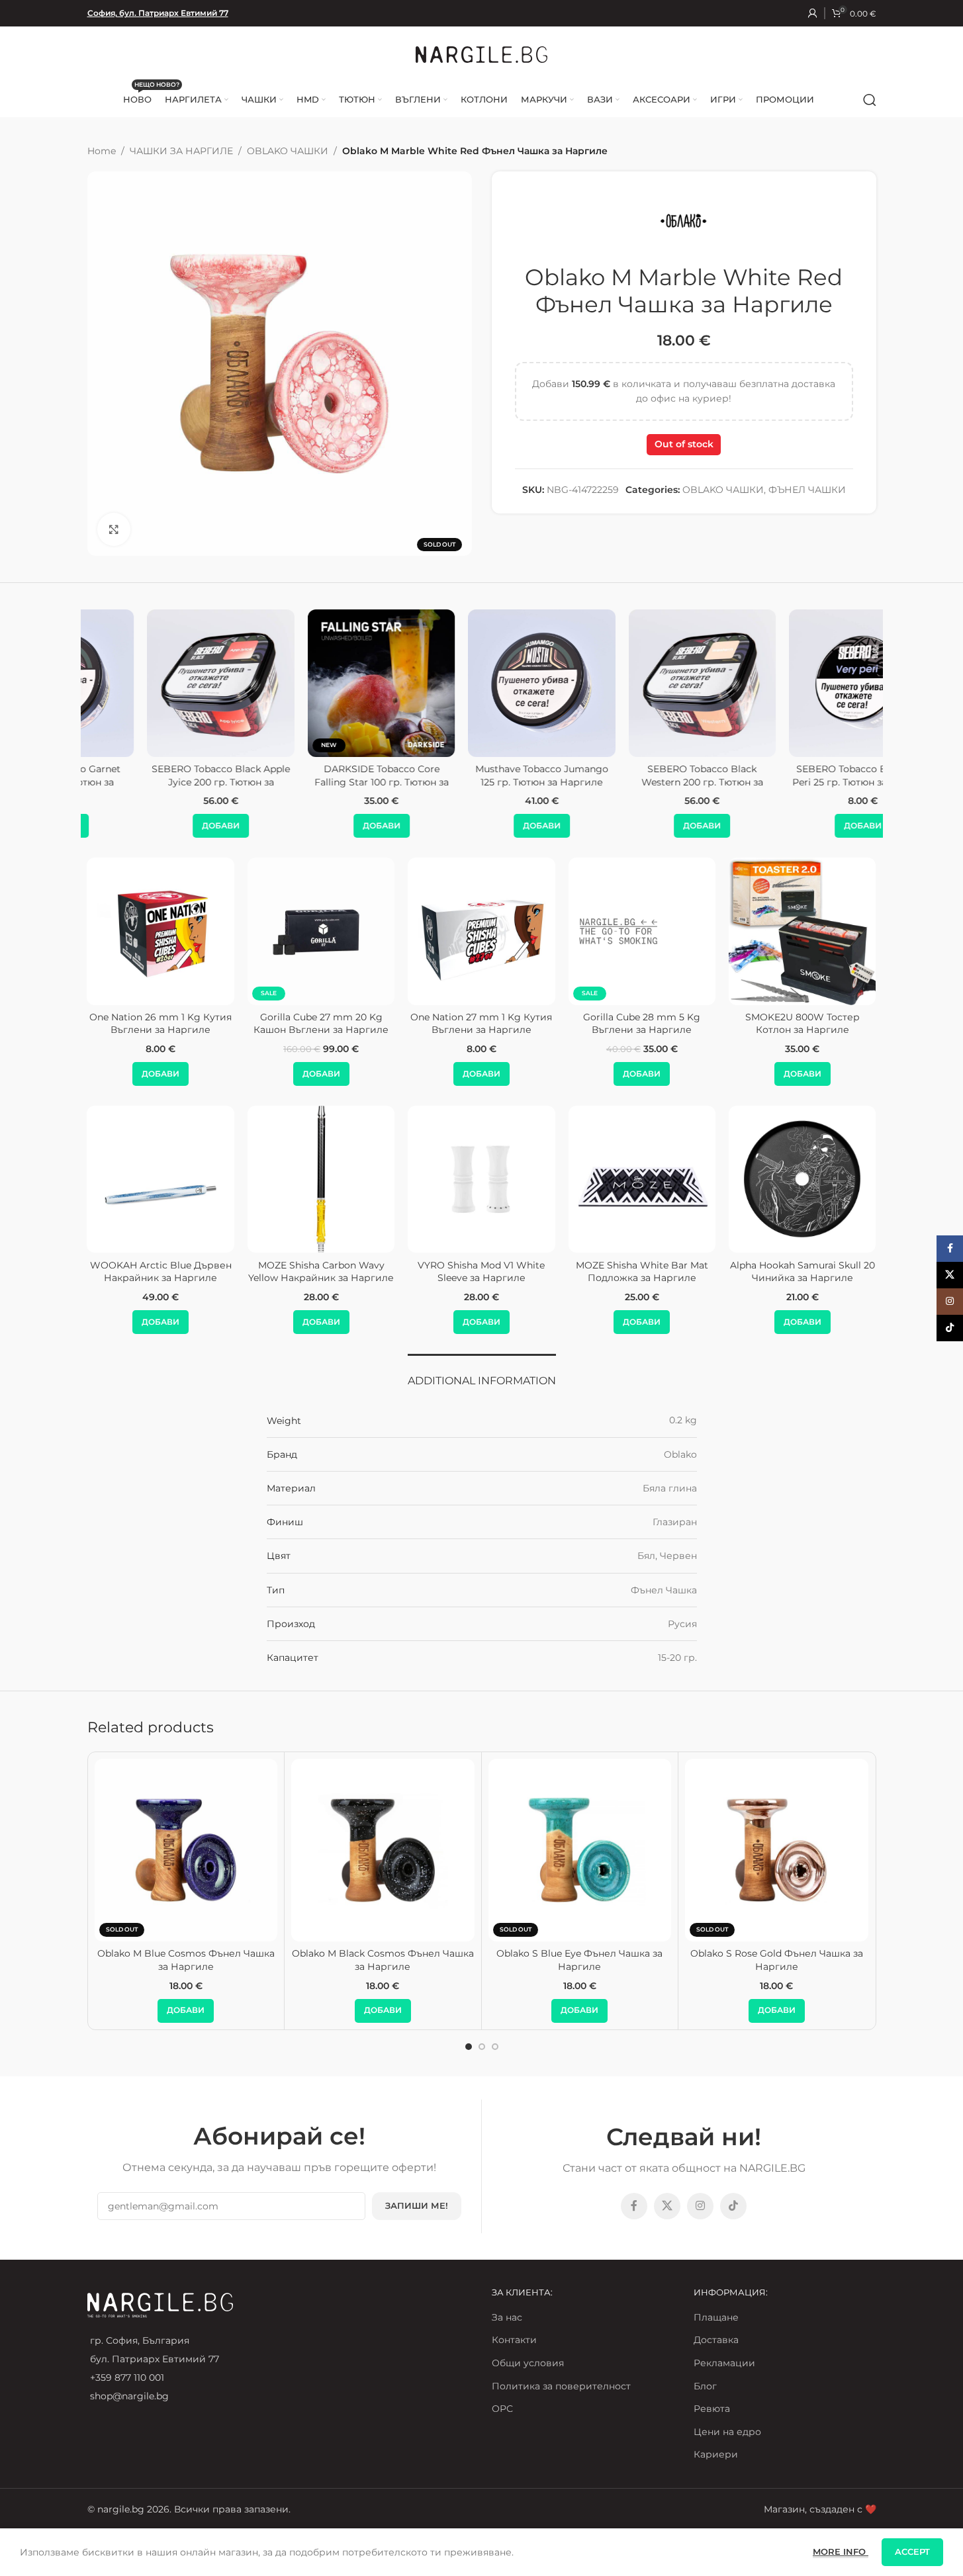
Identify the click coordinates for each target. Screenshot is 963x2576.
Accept (912, 2552)
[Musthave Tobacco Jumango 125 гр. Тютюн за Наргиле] (481, 683)
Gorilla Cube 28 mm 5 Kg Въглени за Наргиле (266, 1024)
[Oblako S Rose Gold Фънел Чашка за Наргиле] (777, 1850)
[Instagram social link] (700, 2206)
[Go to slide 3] (495, 2047)
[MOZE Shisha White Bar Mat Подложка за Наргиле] (642, 1179)
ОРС (502, 2409)
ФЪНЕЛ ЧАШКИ (807, 490)
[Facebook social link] (634, 2206)
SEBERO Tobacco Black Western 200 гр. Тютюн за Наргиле (642, 782)
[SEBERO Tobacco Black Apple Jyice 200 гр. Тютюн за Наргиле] (160, 683)
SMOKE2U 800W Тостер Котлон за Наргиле (427, 1024)
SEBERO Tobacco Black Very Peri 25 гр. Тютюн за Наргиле (802, 776)
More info (841, 2552)
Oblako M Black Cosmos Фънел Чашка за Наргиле (383, 1960)
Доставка (716, 2340)
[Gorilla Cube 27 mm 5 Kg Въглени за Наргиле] (587, 931)
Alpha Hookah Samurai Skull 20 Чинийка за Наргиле (802, 1272)
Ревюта (712, 2409)
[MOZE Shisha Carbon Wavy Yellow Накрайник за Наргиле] (321, 1179)
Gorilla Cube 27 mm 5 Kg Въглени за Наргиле (587, 1024)
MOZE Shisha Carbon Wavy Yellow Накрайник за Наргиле (321, 1272)
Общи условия (528, 2363)
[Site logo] (482, 54)
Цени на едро (727, 2432)
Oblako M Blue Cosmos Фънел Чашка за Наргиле (186, 1960)
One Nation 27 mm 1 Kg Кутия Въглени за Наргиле (106, 1024)
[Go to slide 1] (469, 2047)
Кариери (716, 2454)
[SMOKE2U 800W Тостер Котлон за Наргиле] (427, 931)
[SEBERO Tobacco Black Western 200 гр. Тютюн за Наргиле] (642, 683)
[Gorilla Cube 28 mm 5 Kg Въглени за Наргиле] (266, 931)
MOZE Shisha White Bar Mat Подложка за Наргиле (642, 1272)
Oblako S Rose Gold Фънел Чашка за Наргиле (777, 1960)
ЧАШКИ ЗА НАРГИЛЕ (181, 151)
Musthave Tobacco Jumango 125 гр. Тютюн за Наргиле (481, 776)
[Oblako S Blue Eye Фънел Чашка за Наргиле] (580, 1850)
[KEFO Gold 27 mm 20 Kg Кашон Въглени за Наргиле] (748, 931)
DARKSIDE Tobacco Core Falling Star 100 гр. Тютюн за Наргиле (321, 782)
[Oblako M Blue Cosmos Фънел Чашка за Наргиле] (186, 1850)
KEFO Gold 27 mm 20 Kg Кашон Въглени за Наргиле (748, 1024)
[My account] (813, 13)
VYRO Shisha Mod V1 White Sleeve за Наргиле (481, 1272)
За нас (507, 2317)
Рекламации (724, 2363)
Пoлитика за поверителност (561, 2386)
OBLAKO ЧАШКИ (288, 151)
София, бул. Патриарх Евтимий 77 (158, 13)
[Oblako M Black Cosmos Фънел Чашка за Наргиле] (383, 1850)
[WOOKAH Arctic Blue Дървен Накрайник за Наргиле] (161, 1179)
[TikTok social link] (733, 2206)
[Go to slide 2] (482, 2047)
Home (102, 151)
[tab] (482, 1374)
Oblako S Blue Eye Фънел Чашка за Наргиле (579, 1960)
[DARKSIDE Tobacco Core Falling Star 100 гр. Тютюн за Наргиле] (321, 683)
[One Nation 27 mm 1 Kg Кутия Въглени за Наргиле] (106, 931)
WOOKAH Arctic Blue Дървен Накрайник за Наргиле (161, 1272)
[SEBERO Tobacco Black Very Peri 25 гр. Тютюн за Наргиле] (802, 683)
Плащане (716, 2317)
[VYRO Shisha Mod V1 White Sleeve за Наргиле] (481, 1179)
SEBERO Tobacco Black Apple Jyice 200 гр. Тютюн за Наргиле (160, 782)
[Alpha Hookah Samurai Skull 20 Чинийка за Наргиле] (802, 1179)
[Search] (870, 100)
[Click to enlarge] (114, 529)
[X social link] (667, 2206)
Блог (705, 2386)
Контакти (514, 2340)
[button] (160, 826)
